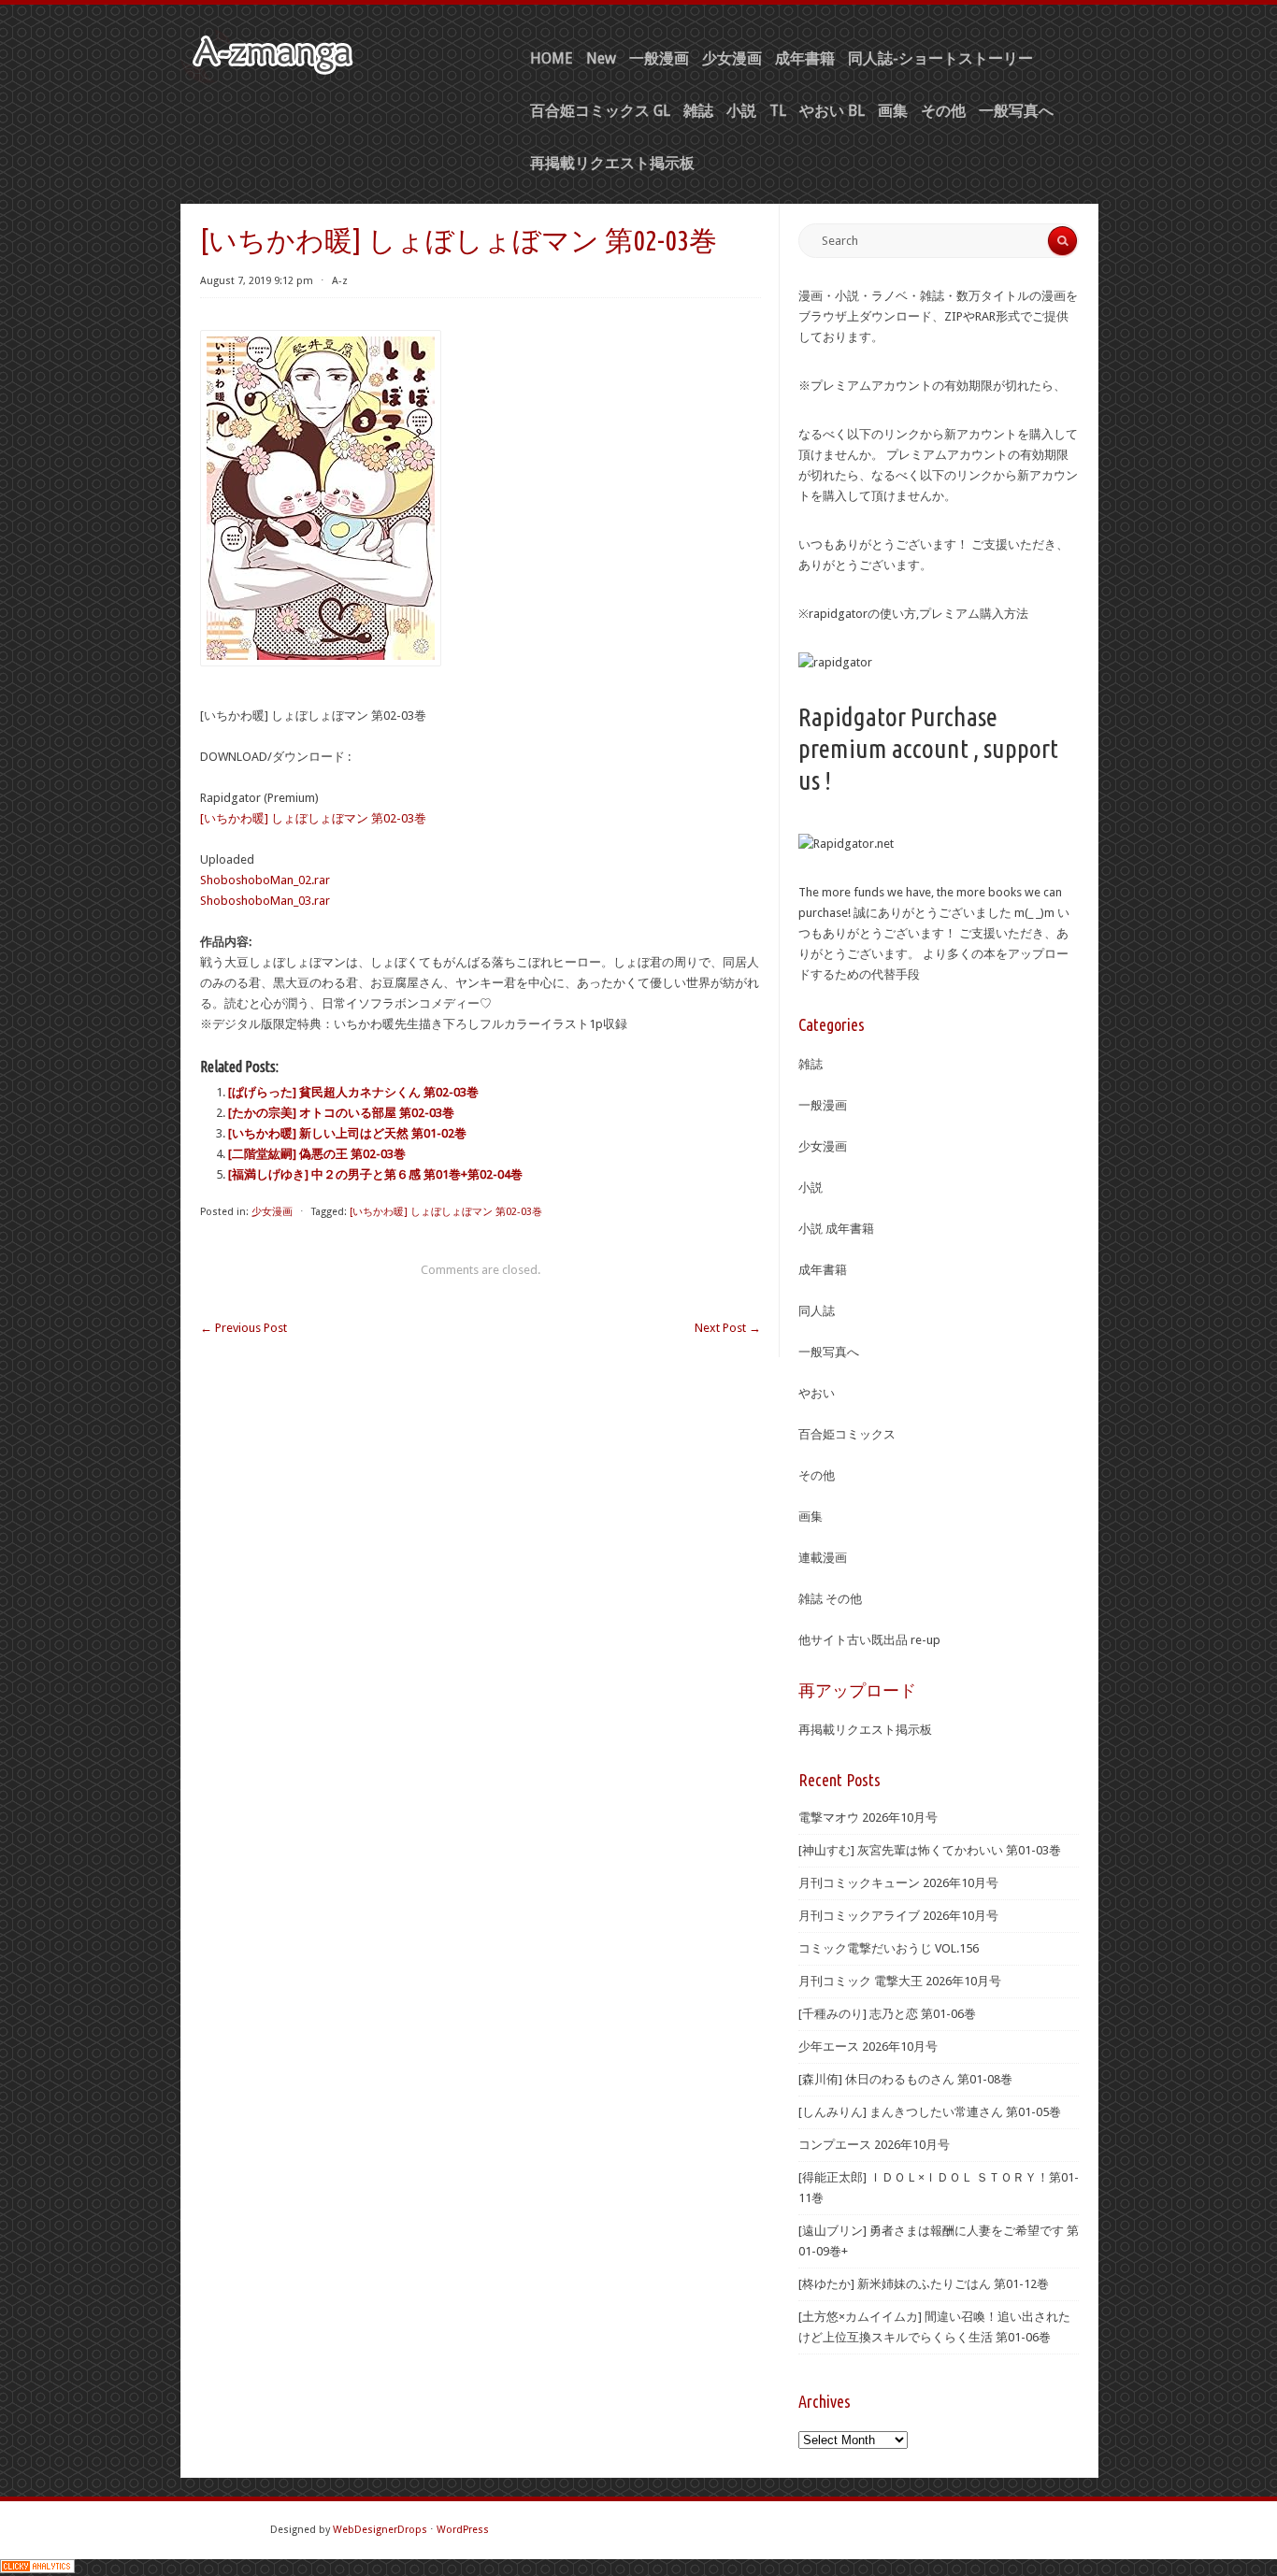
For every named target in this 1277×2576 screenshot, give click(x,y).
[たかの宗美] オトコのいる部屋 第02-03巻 (341, 1113)
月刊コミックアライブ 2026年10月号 (898, 1916)
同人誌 (817, 1311)
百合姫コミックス (847, 1434)
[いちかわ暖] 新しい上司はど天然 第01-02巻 (347, 1133)
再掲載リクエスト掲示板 (612, 163)
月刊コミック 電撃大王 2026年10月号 (900, 1981)
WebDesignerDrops (380, 2530)
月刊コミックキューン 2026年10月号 (898, 1883)
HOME (552, 58)
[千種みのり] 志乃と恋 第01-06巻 (887, 2014)
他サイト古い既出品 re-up (869, 1640)
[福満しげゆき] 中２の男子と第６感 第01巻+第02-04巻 (375, 1174)
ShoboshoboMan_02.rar (265, 880)
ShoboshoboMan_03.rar (265, 901)
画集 (893, 111)
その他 (943, 111)
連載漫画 (823, 1558)
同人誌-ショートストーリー (940, 58)
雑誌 (698, 111)
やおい (817, 1393)
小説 (741, 111)
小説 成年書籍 (836, 1229)
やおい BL (832, 111)
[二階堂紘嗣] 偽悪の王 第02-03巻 (317, 1154)
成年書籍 (805, 58)
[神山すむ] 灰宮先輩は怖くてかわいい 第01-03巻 (930, 1850)
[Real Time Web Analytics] (37, 2569)
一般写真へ (1016, 111)
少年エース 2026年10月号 (868, 2046)
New (601, 58)
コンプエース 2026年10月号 (874, 2145)
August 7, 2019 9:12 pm (257, 281)
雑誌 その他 (830, 1599)
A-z (340, 281)
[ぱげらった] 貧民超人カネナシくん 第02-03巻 (353, 1092)
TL (778, 111)
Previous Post (244, 1328)
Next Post (728, 1328)
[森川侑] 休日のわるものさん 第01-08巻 (905, 2079)
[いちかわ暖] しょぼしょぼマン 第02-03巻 (313, 818)
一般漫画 (659, 58)
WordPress (463, 2530)
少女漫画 (732, 58)
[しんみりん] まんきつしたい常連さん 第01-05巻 (930, 2112)
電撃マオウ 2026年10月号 (868, 1818)
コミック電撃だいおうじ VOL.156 (889, 1948)
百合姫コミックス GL (600, 111)
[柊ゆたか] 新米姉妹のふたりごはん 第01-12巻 (924, 2284)
